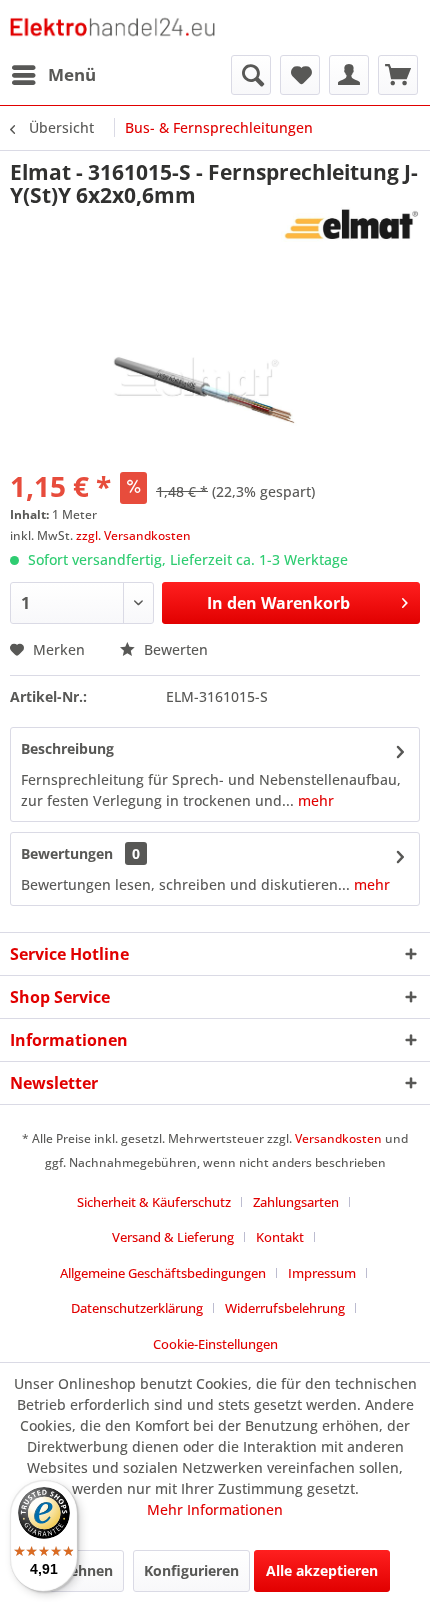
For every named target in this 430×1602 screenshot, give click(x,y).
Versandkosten (338, 1138)
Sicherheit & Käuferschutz (154, 1202)
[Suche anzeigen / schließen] (251, 75)
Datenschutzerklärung (137, 1308)
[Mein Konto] (349, 75)
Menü (72, 74)
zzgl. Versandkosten (133, 535)
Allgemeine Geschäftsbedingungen (163, 1273)
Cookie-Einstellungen (215, 1344)
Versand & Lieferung (173, 1237)
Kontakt (280, 1237)
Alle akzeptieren (322, 1570)
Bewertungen (67, 853)
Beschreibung (67, 748)
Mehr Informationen (215, 1509)
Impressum (322, 1273)
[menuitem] (53, 75)
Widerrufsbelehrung (285, 1308)
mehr (314, 800)
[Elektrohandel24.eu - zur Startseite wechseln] (112, 27)
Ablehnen (80, 1570)
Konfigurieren (191, 1570)
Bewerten (174, 649)
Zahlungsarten (296, 1202)
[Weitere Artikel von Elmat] (350, 224)
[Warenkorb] (398, 75)
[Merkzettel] (300, 75)
